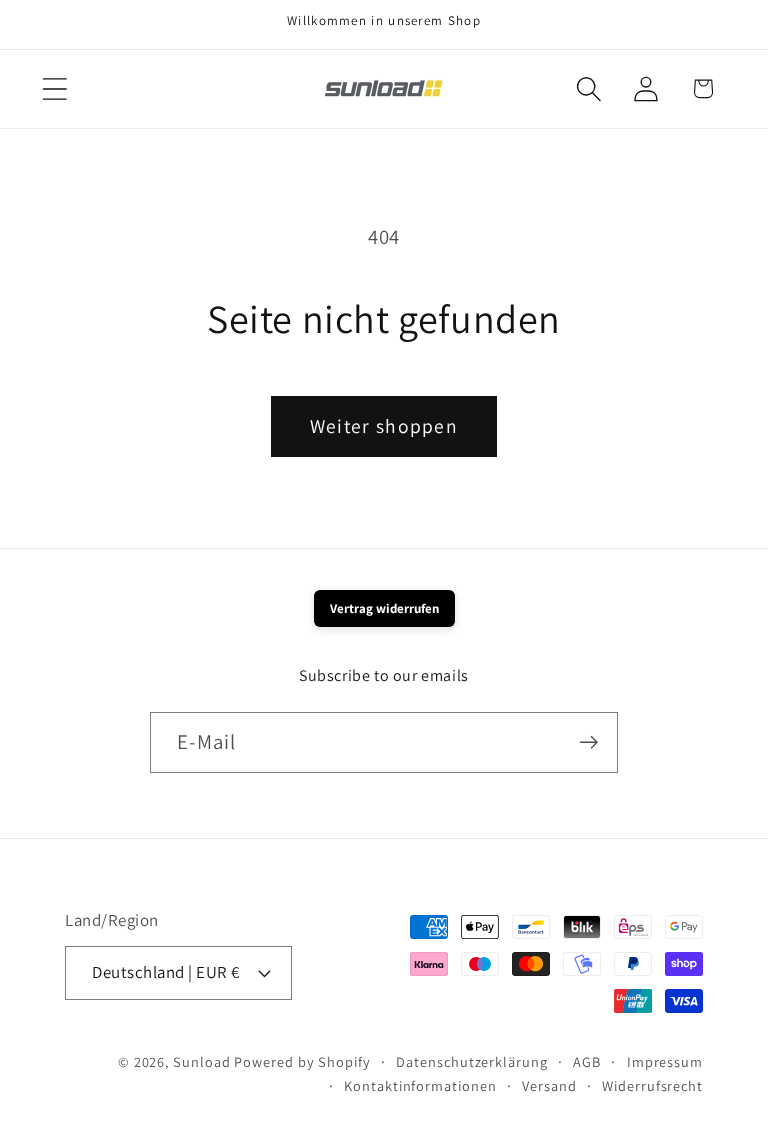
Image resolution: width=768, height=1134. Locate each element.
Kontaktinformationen (420, 1085)
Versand (549, 1085)
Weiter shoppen (384, 426)
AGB (587, 1061)
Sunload (201, 1061)
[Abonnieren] (588, 742)
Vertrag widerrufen (384, 608)
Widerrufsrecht (652, 1085)
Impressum (665, 1061)
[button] (54, 88)
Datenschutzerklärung (471, 1061)
